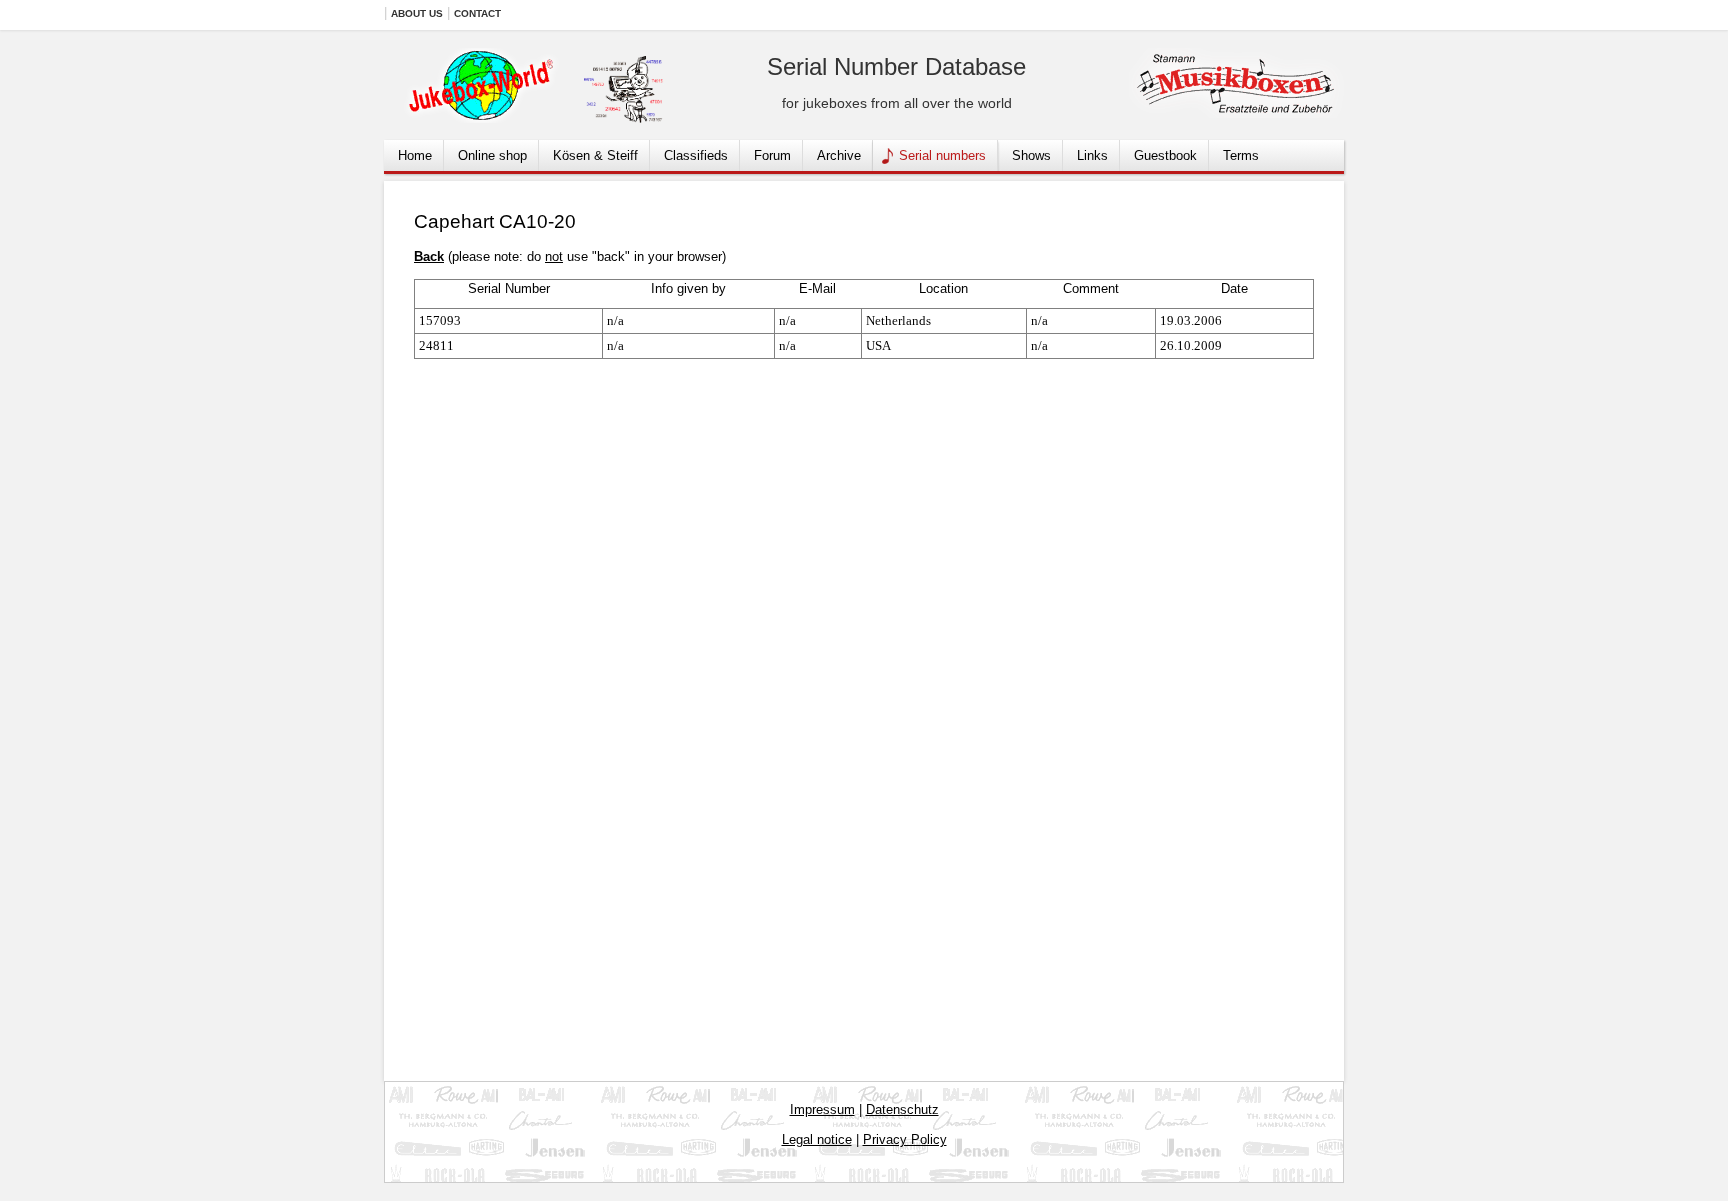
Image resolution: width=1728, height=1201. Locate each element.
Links (1092, 155)
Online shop (492, 155)
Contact (477, 13)
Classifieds (696, 155)
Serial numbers (942, 155)
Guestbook (1165, 155)
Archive (839, 155)
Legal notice (817, 1139)
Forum (772, 155)
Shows (1031, 155)
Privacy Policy (905, 1139)
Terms (1241, 155)
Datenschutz (902, 1109)
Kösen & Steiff (595, 155)
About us (417, 13)
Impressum (822, 1109)
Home (415, 155)
